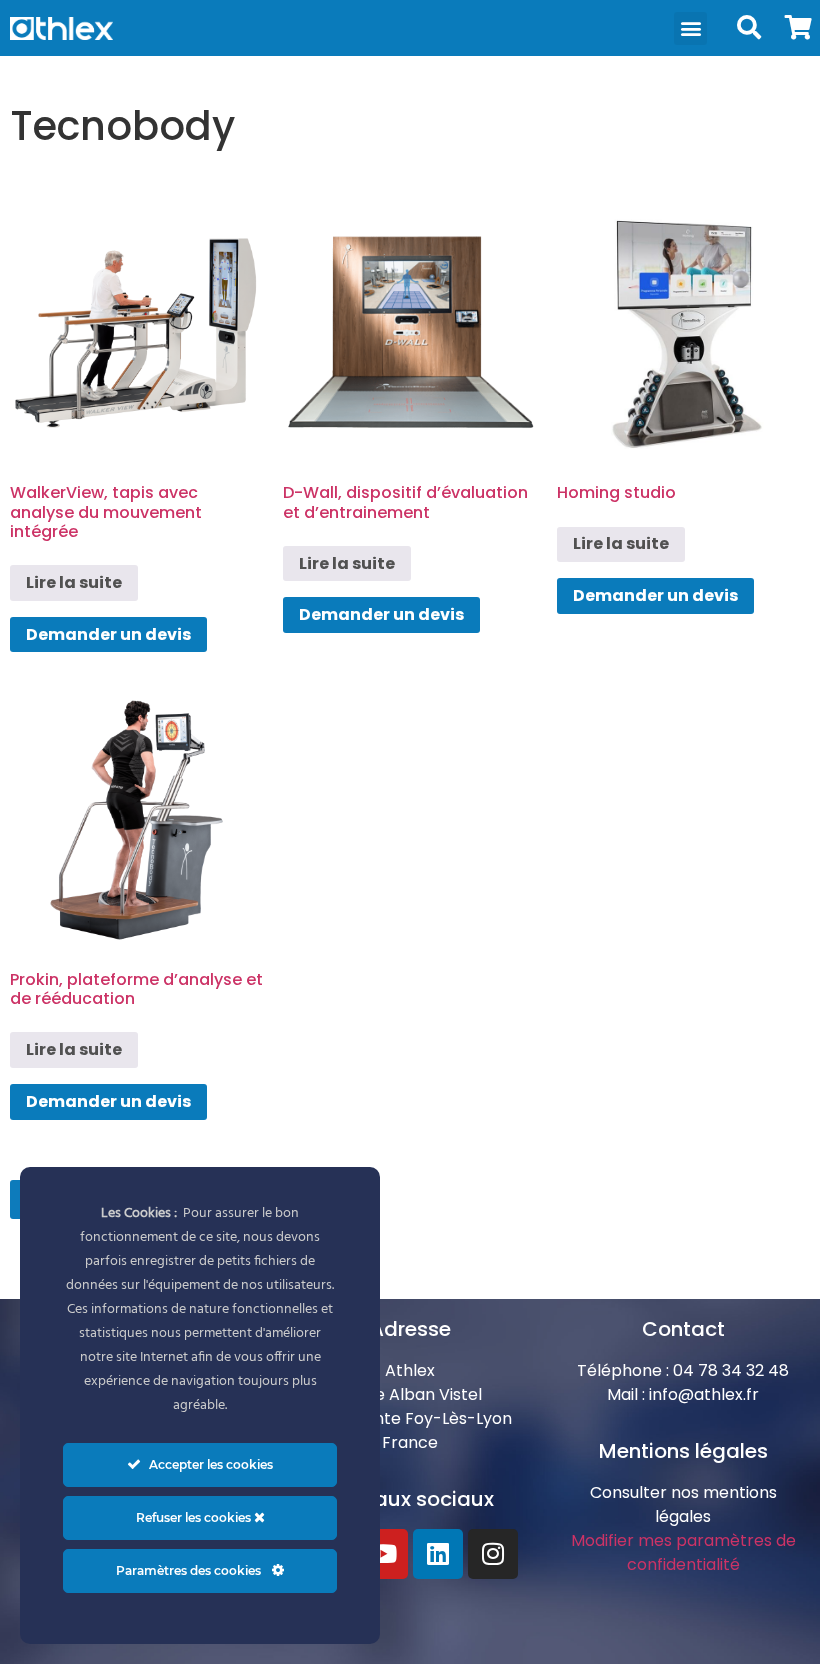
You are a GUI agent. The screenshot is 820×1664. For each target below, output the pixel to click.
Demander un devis (108, 634)
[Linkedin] (438, 1554)
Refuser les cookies (195, 1517)
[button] (690, 28)
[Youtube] (383, 1554)
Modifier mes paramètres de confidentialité (683, 1552)
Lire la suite (74, 582)
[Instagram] (493, 1554)
